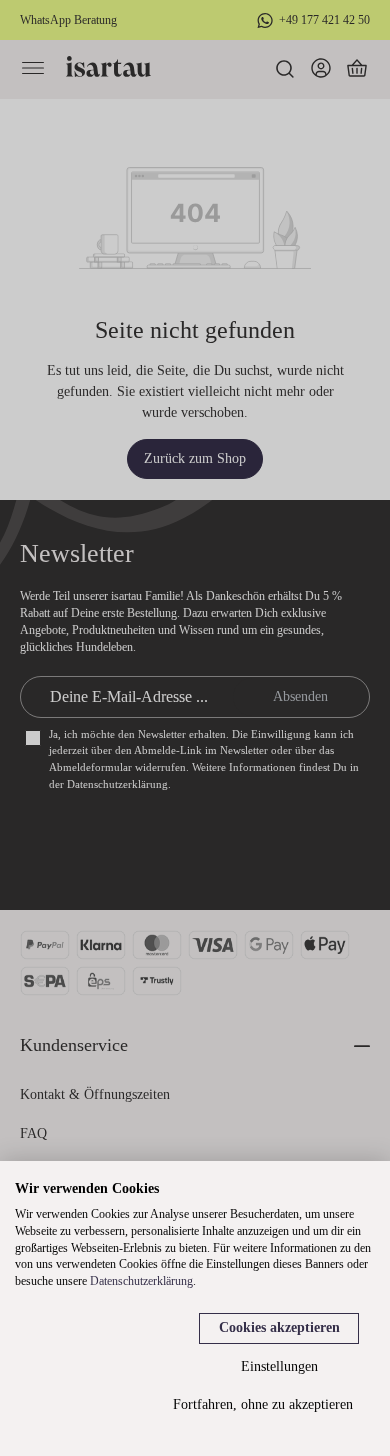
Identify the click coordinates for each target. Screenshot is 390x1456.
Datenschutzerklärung (141, 1281)
